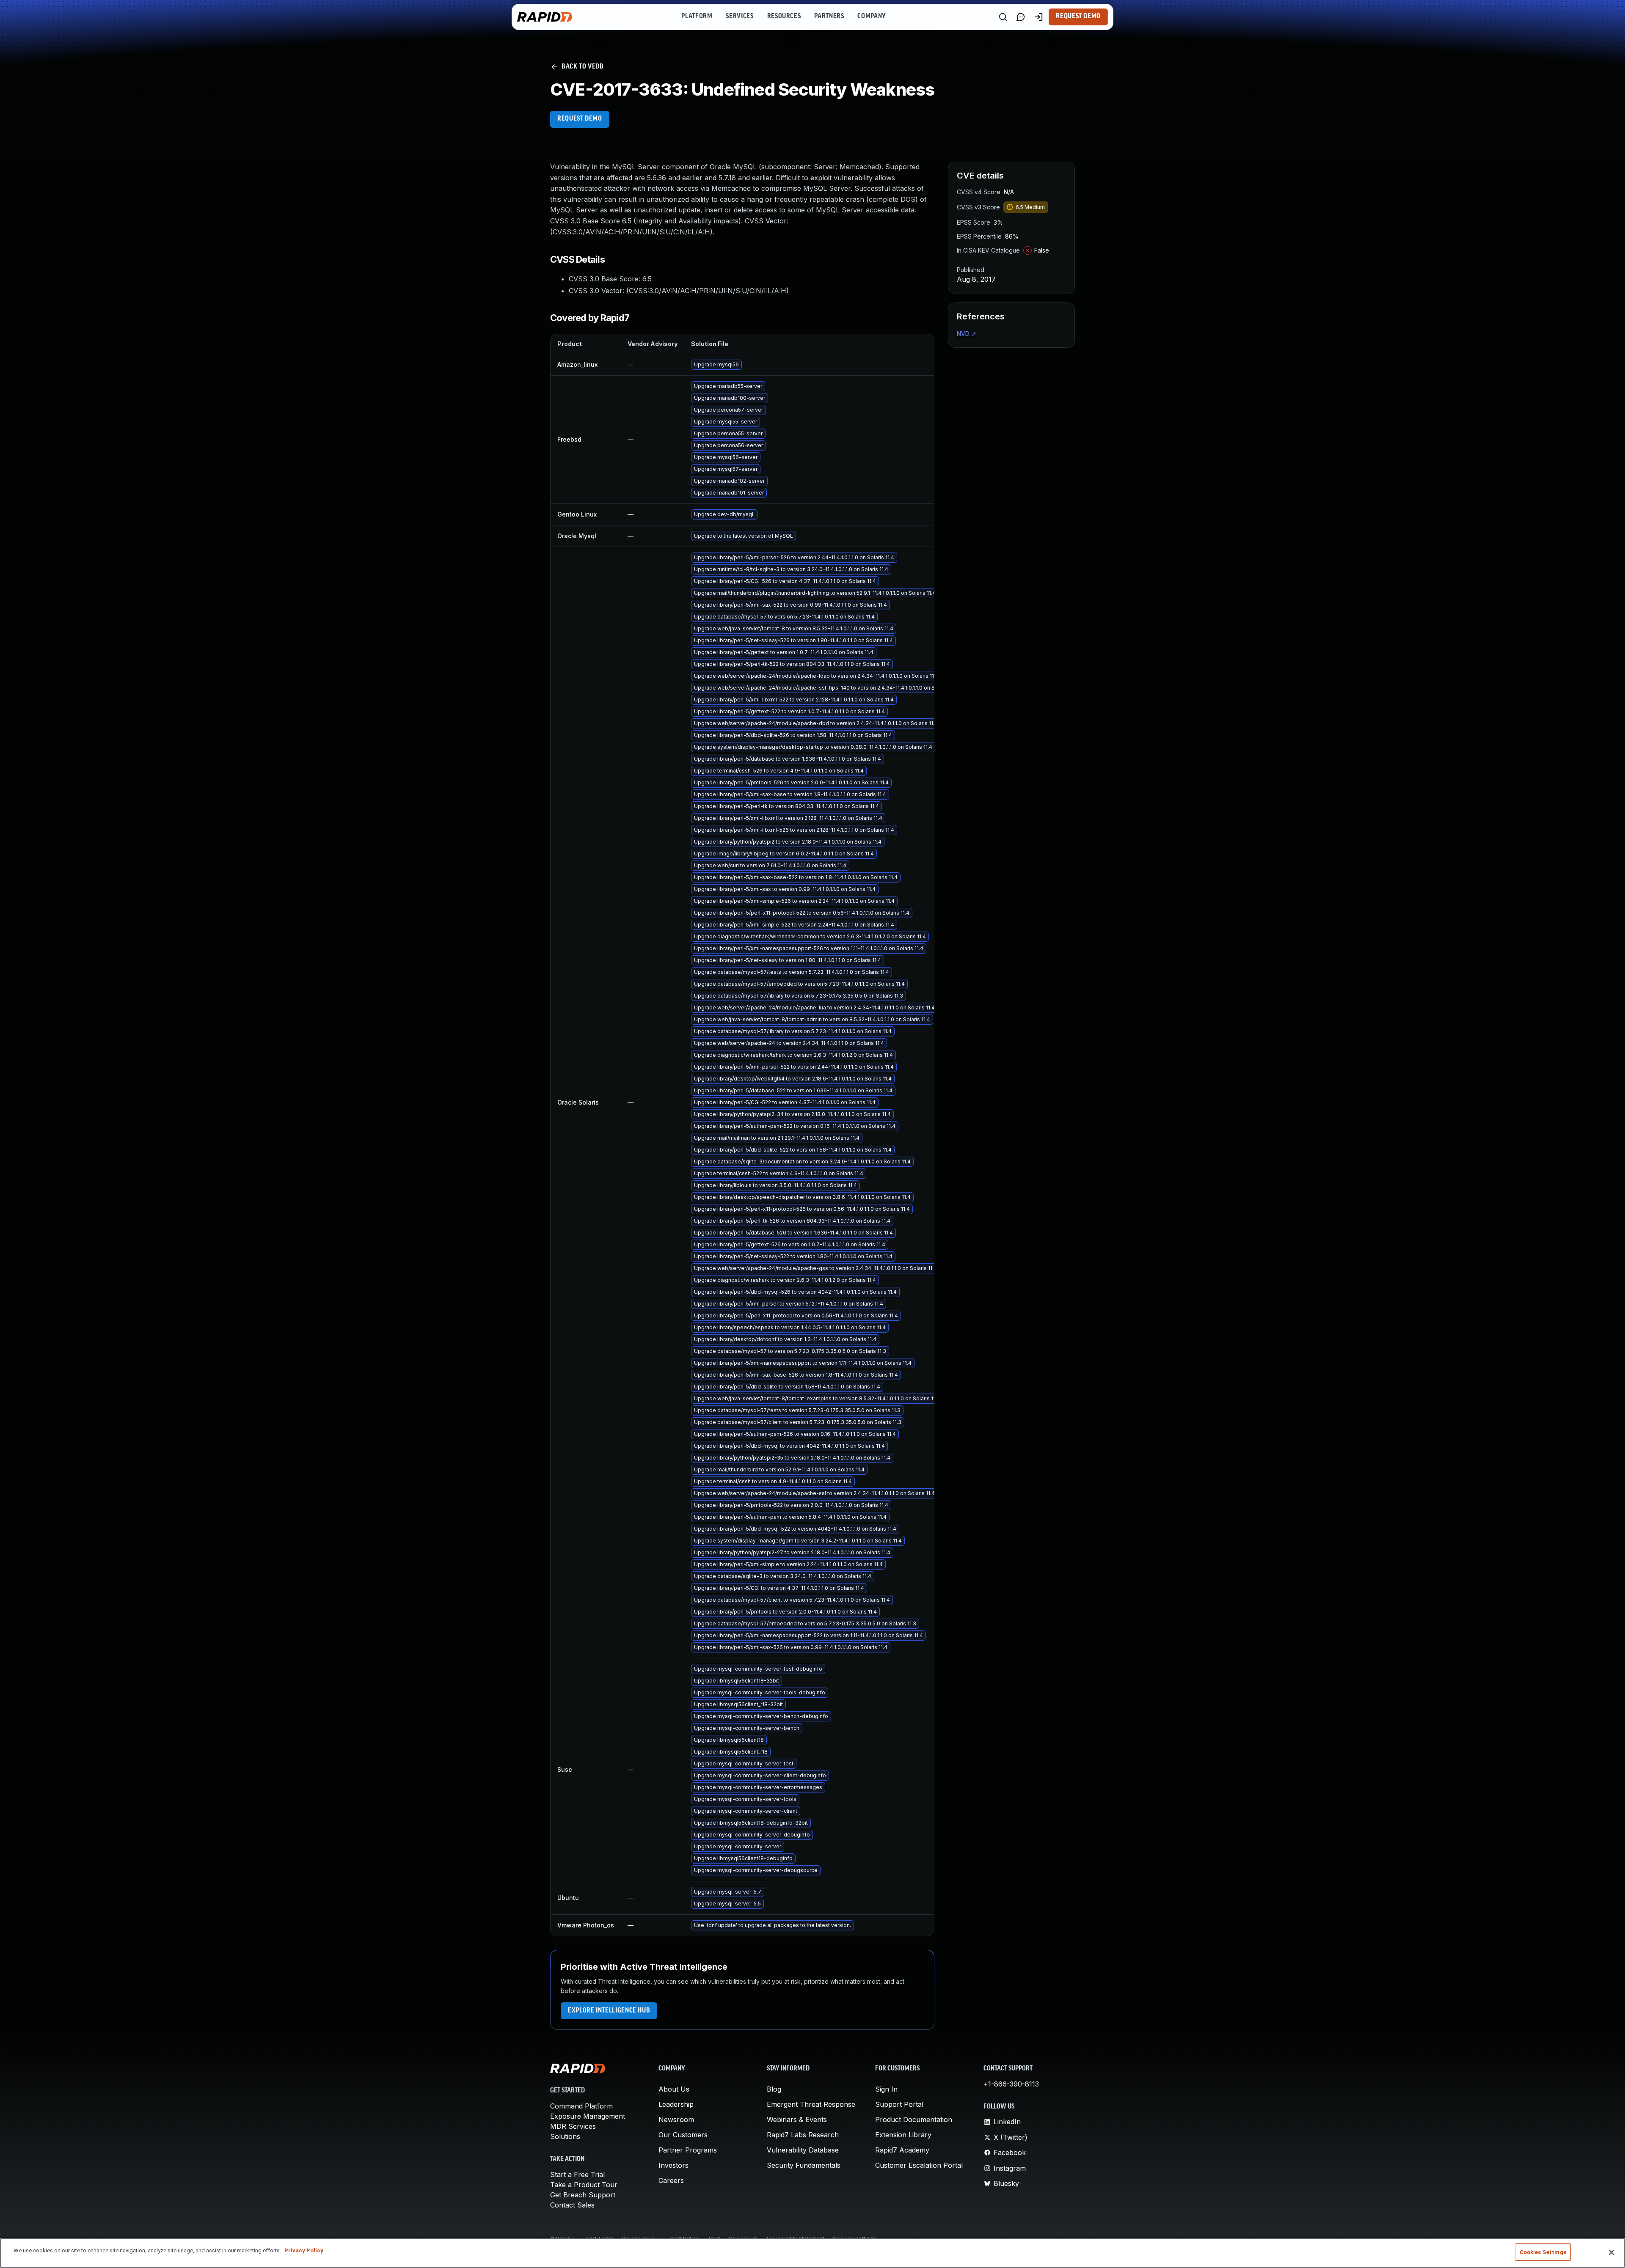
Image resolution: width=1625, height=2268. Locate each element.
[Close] (1611, 2252)
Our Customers (683, 2135)
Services (740, 16)
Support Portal (899, 2104)
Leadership (676, 2104)
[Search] (1003, 17)
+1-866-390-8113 (1011, 2084)
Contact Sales (572, 2205)
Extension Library (903, 2135)
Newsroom (676, 2120)
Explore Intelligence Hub (609, 2011)
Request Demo (1078, 16)
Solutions (565, 2136)
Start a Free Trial (577, 2175)
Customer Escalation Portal (919, 2165)
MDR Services (573, 2126)
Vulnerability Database (803, 2150)
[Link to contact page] (1021, 17)
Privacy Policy (304, 2250)
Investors (673, 2165)
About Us (674, 2089)
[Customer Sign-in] (1038, 17)
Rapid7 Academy (902, 2150)
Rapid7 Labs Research (803, 2135)
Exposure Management (588, 2116)
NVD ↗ (967, 334)
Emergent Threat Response (811, 2104)
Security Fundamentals (804, 2165)
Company (872, 16)
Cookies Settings (1543, 2252)
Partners (829, 16)
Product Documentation (914, 2120)
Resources (784, 16)
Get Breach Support (583, 2195)
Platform (697, 16)
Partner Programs (688, 2150)
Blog (774, 2089)
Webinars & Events (797, 2120)
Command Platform (581, 2106)
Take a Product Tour (584, 2185)
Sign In (886, 2089)
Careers (671, 2180)
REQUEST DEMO (580, 119)
